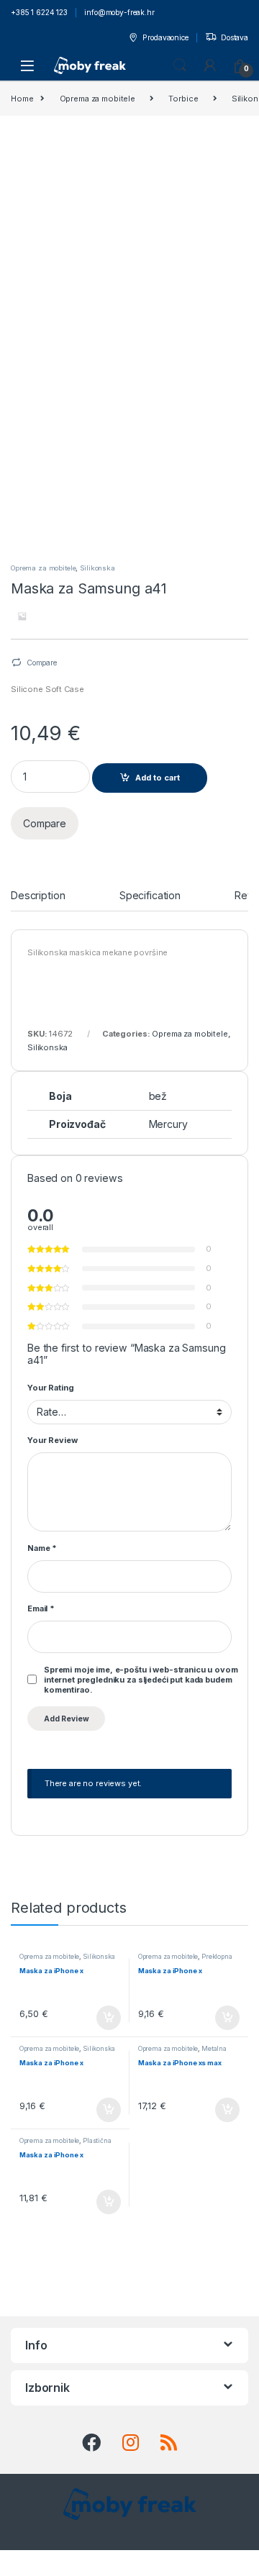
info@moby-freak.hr (119, 12)
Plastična (97, 2140)
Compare (42, 663)
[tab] (38, 901)
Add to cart (158, 778)
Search (180, 65)
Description (38, 896)
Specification (150, 896)
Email (41, 1608)
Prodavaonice (165, 37)
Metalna (214, 2048)
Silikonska (97, 568)
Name (42, 1548)
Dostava (235, 37)
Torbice (183, 99)
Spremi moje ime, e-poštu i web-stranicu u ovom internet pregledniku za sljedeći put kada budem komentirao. (141, 1680)
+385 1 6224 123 (39, 12)
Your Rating (50, 1388)
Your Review (52, 1440)
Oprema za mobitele (97, 99)
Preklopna (217, 1956)
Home (22, 99)
